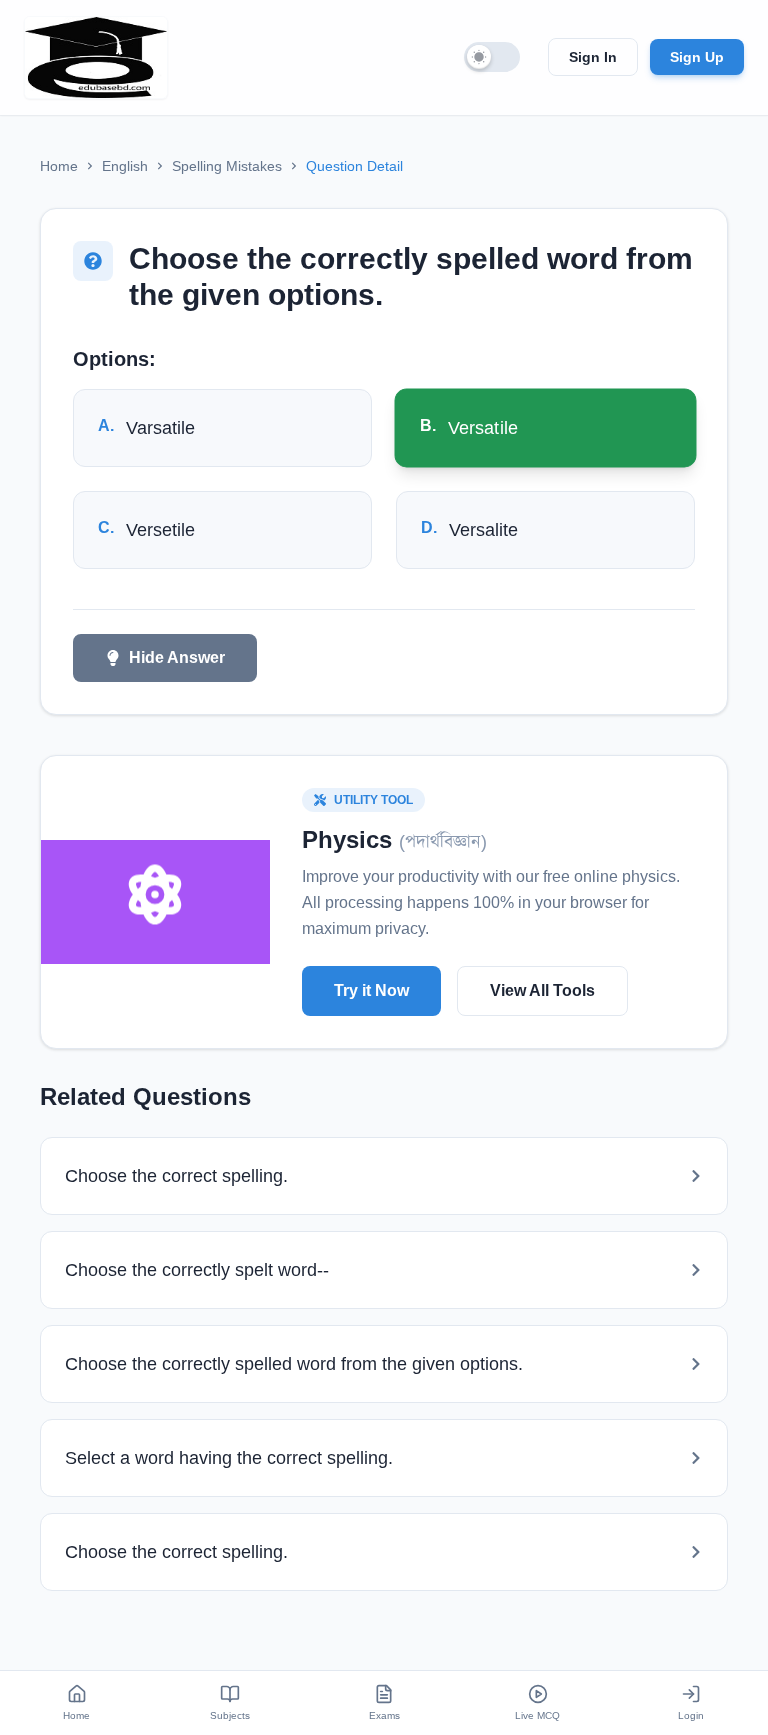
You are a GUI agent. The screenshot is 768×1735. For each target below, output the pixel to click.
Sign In (593, 57)
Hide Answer (177, 657)
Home (59, 166)
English (125, 166)
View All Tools (542, 990)
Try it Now (371, 990)
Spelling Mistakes (227, 166)
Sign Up (697, 57)
